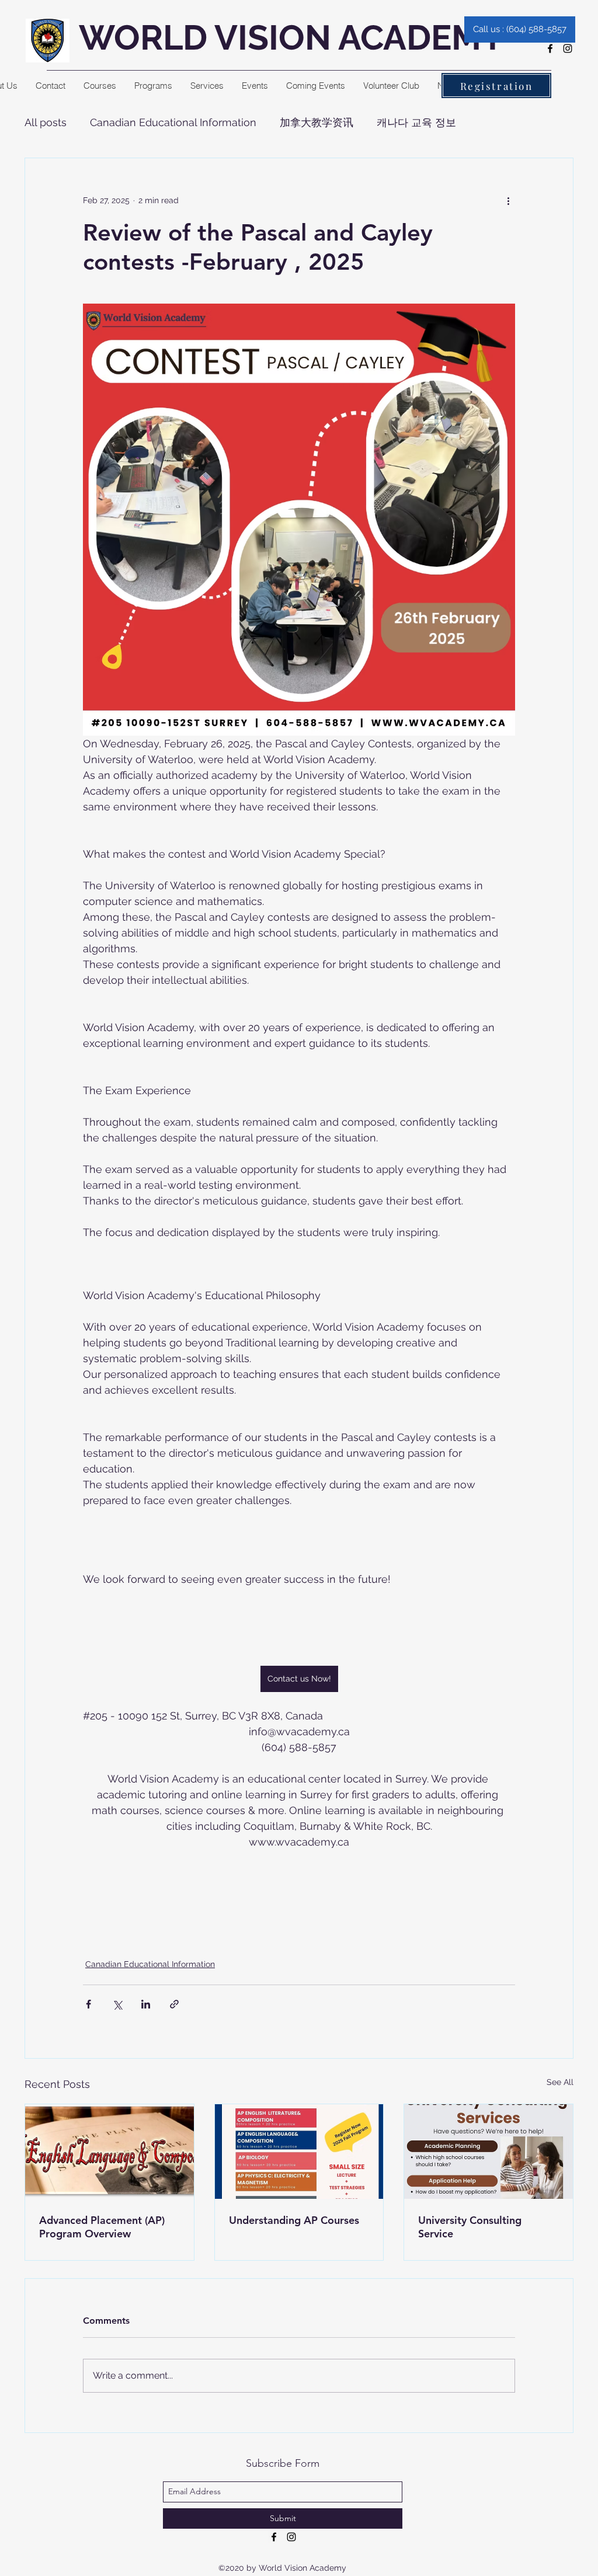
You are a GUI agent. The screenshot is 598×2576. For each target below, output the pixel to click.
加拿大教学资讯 (317, 122)
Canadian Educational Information (173, 122)
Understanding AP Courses (294, 2220)
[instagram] (568, 48)
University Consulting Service (470, 2227)
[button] (100, 86)
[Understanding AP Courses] (299, 2152)
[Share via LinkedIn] (146, 2004)
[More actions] (508, 200)
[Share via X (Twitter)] (117, 2004)
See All (560, 2082)
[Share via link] (174, 2004)
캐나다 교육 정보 (416, 122)
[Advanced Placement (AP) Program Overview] (109, 2152)
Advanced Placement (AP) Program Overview (102, 2227)
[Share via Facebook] (88, 2004)
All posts (46, 122)
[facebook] (550, 48)
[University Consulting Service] (489, 2152)
